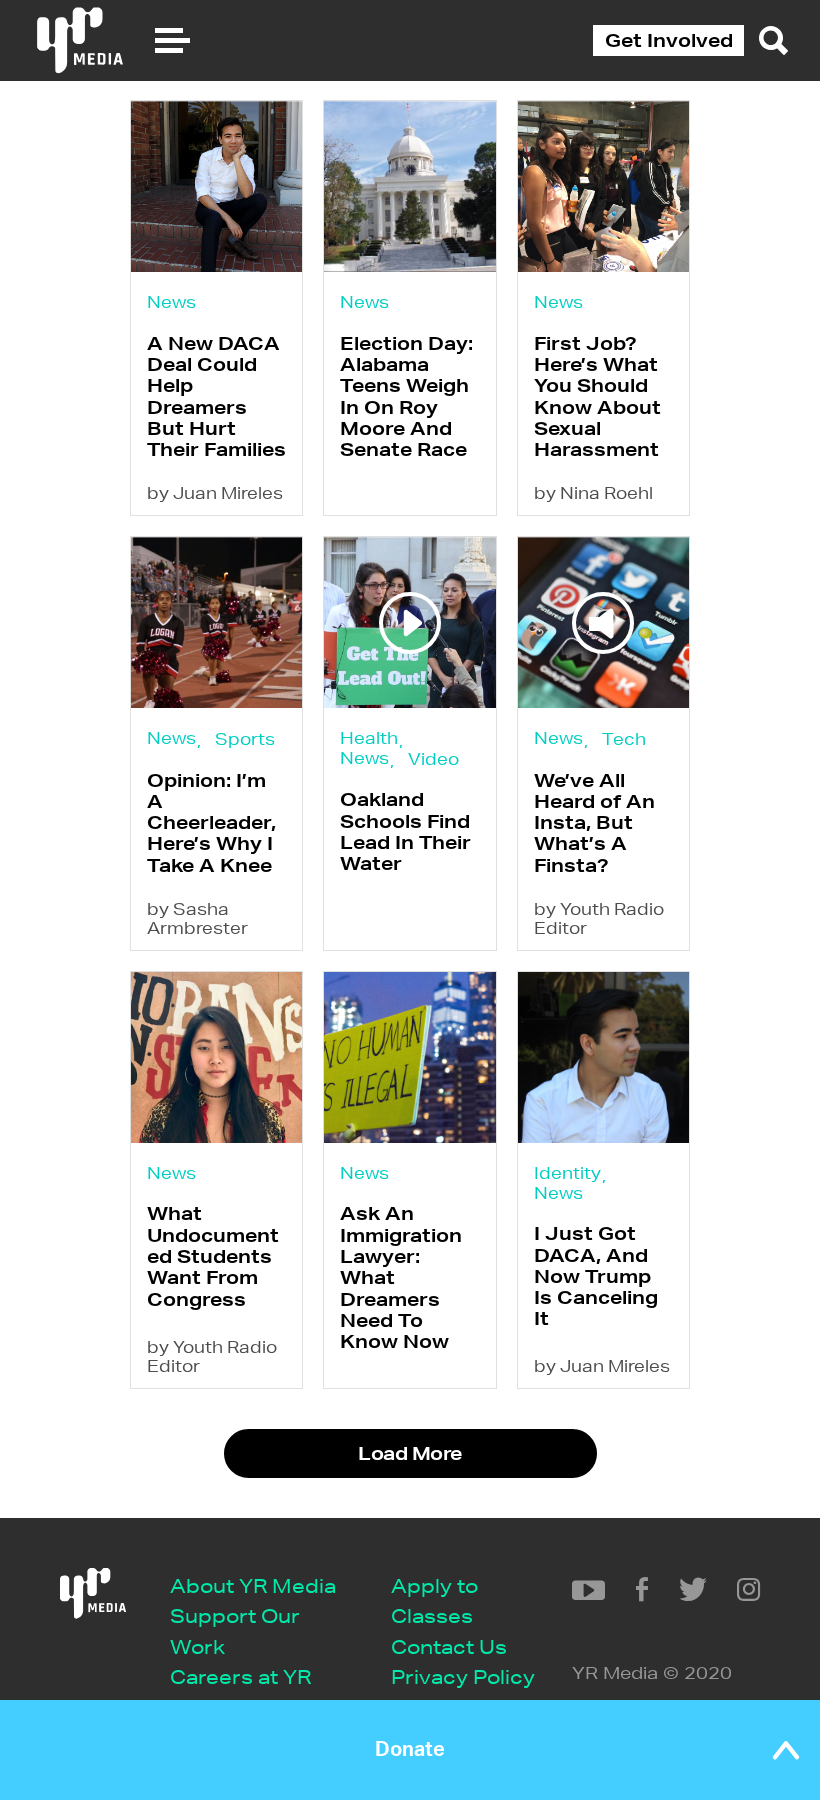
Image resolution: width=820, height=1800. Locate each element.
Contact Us (449, 1646)
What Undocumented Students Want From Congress (213, 1255)
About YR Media (253, 1585)
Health (369, 737)
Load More (409, 1453)
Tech (624, 738)
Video (433, 758)
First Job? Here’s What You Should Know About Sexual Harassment (597, 396)
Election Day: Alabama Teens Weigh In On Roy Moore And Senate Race (406, 396)
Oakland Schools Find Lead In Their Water (405, 831)
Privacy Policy (463, 1676)
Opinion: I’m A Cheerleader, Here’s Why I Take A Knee (211, 822)
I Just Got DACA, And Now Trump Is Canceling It (596, 1275)
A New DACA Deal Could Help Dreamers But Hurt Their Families (216, 396)
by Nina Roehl (593, 492)
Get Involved (669, 40)
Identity (567, 1172)
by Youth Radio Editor (599, 918)
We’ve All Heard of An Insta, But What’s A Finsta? (594, 822)
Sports (245, 738)
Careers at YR (240, 1676)
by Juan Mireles (215, 492)
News (171, 301)
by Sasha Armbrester (197, 918)
